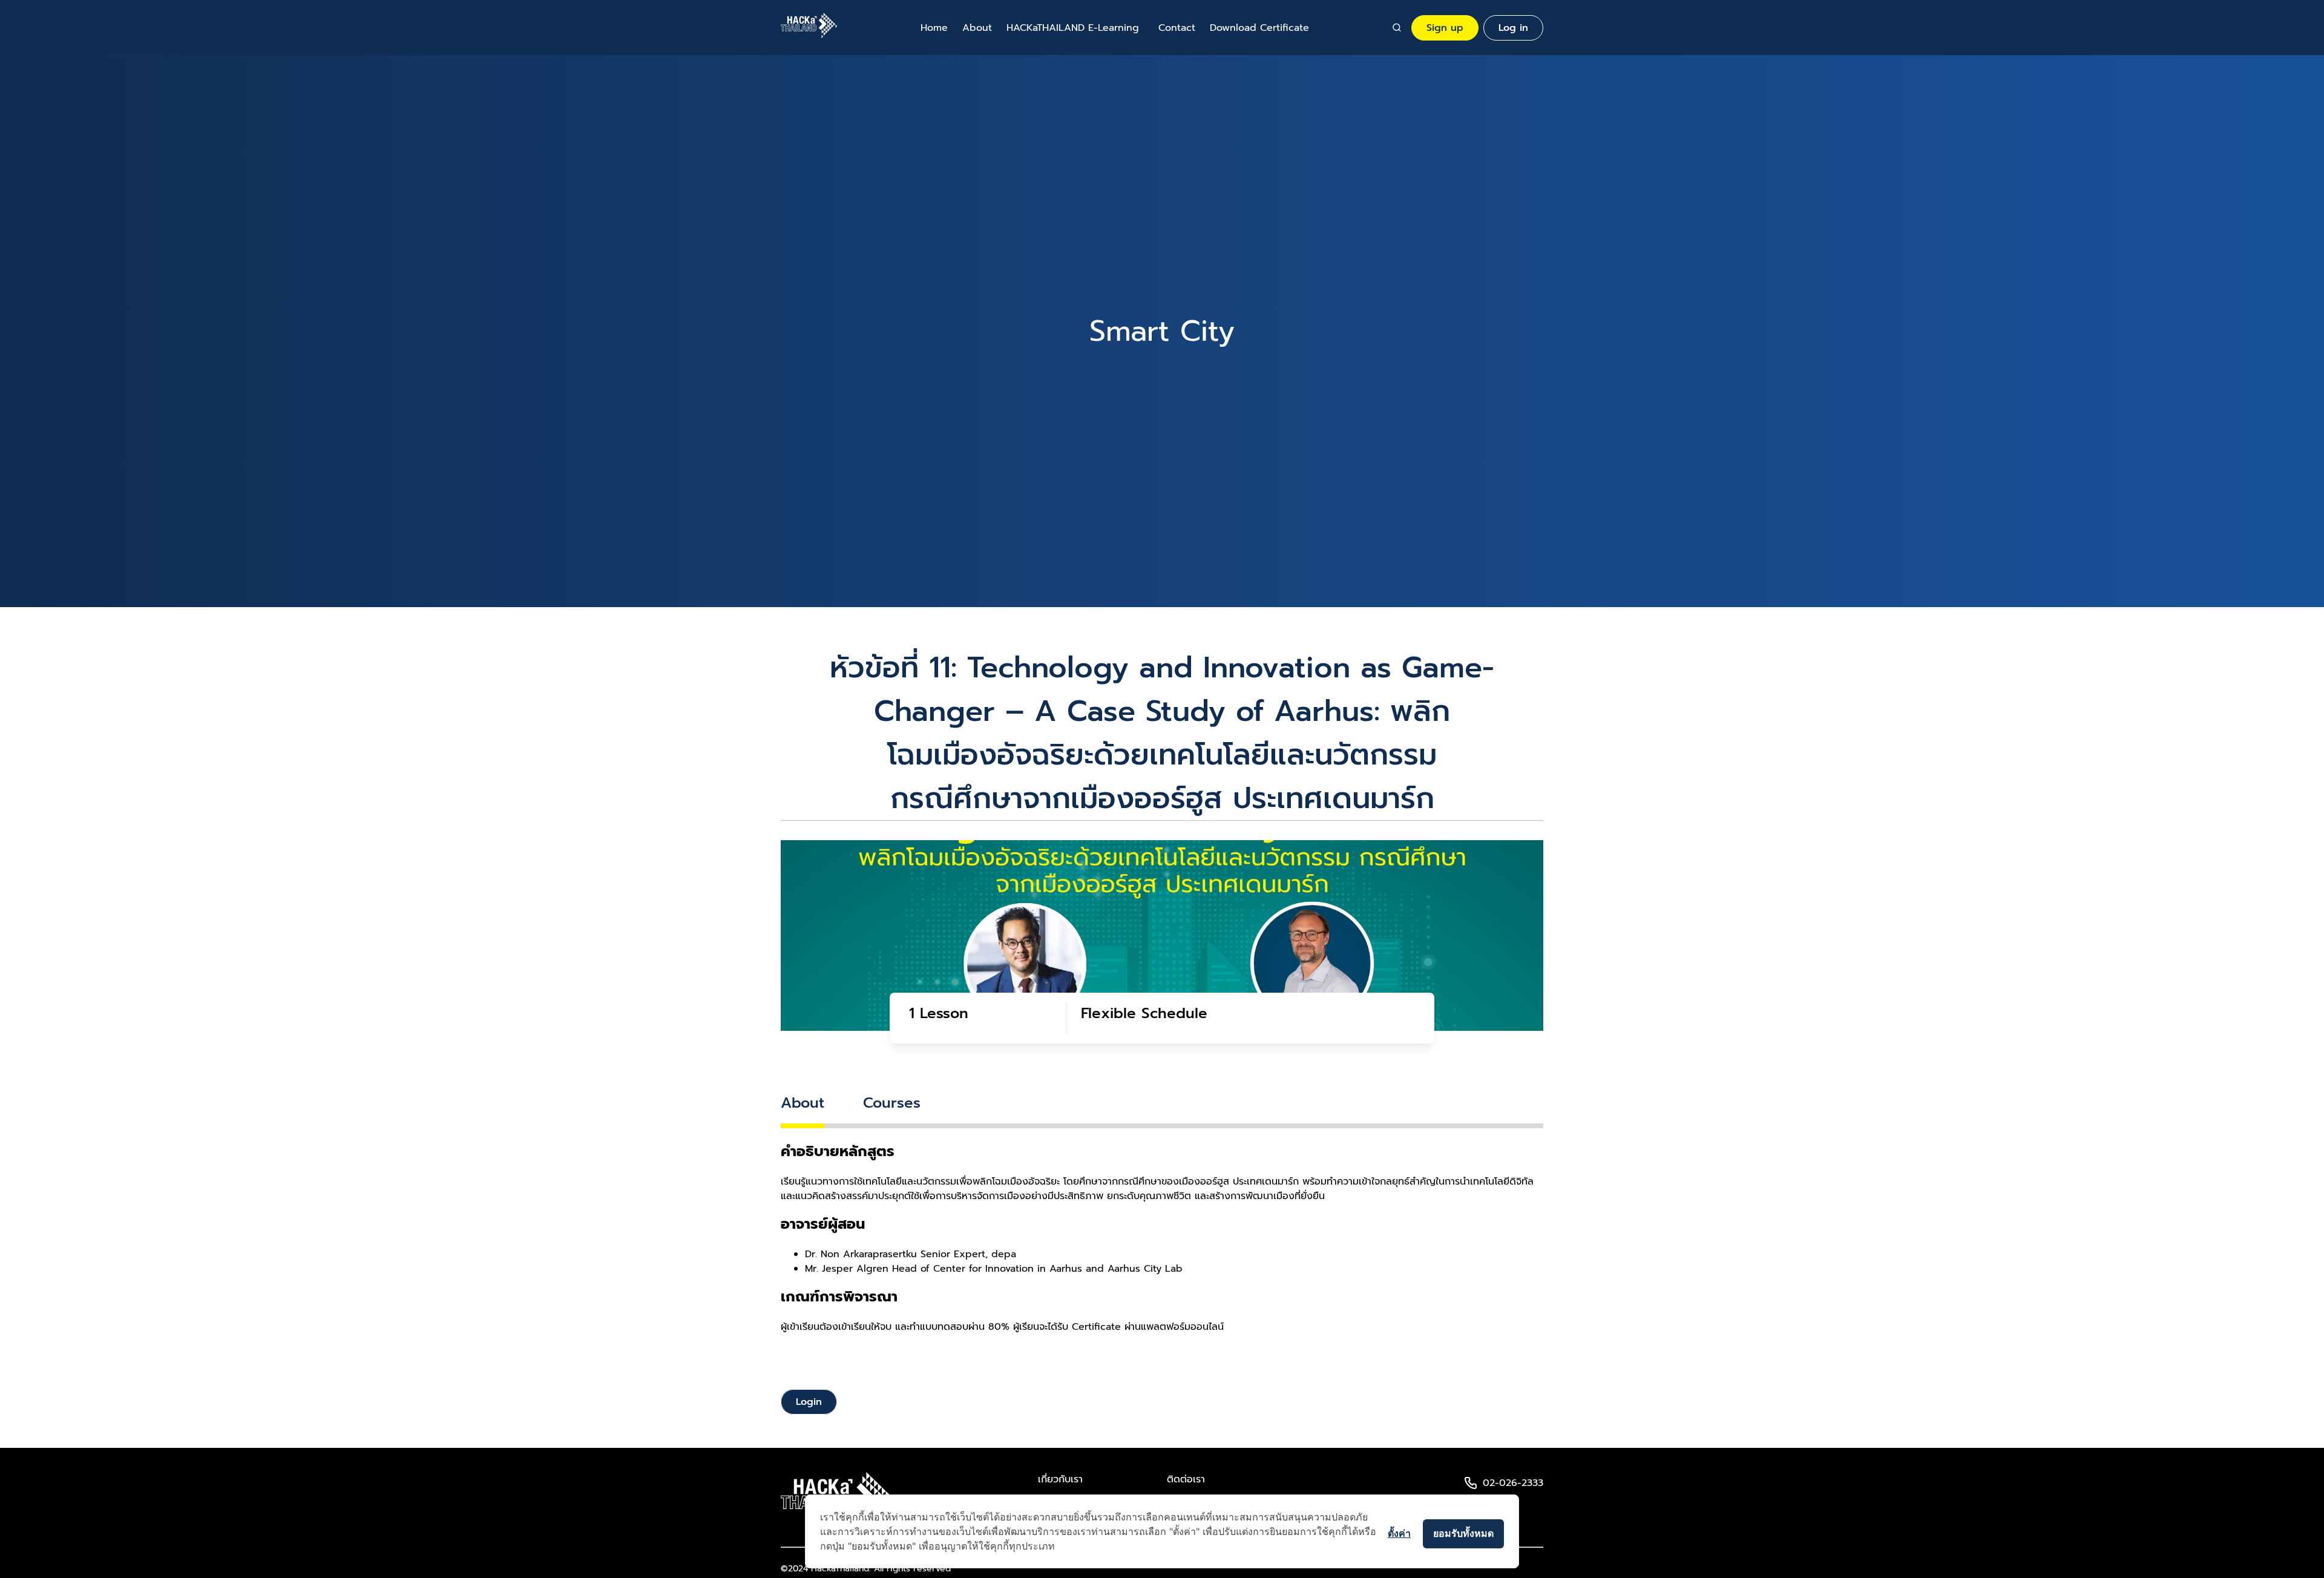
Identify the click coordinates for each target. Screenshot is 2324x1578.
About (977, 28)
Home (934, 28)
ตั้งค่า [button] (1399, 1533)
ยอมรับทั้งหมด (1463, 1533)
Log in (1513, 28)
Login (809, 1402)
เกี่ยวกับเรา (1060, 1479)
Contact (1177, 28)
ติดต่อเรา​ (1186, 1479)
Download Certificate (1259, 28)
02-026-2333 (1513, 1483)
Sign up (1445, 28)
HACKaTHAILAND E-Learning (1073, 28)
